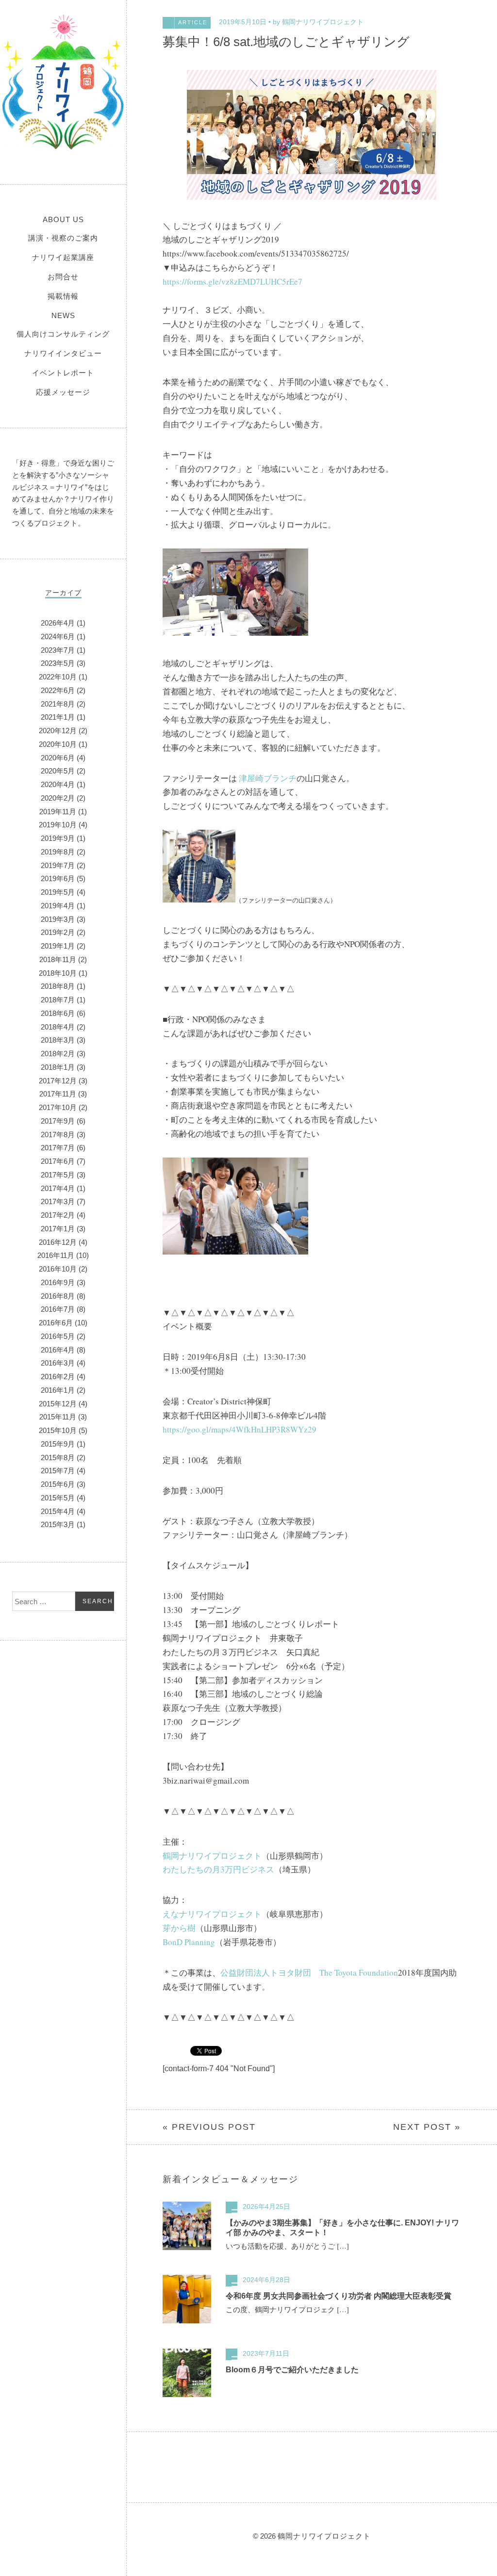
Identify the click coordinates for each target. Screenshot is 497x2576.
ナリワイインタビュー (63, 353)
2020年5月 (58, 771)
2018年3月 (58, 1040)
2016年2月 (58, 1377)
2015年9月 (58, 1444)
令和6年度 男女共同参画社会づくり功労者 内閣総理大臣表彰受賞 (339, 2296)
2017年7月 (58, 1148)
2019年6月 (58, 878)
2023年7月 (58, 650)
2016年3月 (58, 1363)
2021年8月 (58, 704)
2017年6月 (58, 1161)
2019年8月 (58, 852)
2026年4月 (58, 623)
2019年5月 (58, 892)
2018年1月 (58, 1067)
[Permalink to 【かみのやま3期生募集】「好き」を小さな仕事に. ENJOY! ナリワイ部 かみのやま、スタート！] (187, 2248)
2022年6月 (58, 690)
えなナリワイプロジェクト (212, 1914)
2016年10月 (58, 1269)
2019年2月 (58, 932)
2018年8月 (58, 986)
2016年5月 (58, 1336)
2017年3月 (58, 1201)
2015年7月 (58, 1471)
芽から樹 (179, 1928)
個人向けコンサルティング (63, 334)
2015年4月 (58, 1511)
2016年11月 (56, 1255)
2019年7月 (58, 865)
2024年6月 (58, 636)
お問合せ (63, 277)
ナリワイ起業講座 (63, 257)
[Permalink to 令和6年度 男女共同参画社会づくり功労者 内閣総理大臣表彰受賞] (187, 2321)
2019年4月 (58, 906)
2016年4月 (58, 1350)
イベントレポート (63, 373)
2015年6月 (58, 1484)
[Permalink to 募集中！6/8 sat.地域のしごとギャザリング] (312, 197)
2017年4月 (58, 1188)
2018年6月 (58, 1013)
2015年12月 (58, 1404)
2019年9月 (58, 838)
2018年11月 (58, 959)
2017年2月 (58, 1215)
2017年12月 (58, 1081)
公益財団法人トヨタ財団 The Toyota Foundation (309, 1972)
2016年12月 (58, 1242)
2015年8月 (58, 1457)
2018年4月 (58, 1027)
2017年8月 (58, 1135)
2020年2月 (58, 798)
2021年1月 (58, 717)
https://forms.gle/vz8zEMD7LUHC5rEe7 (232, 282)
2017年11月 (58, 1094)
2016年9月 (58, 1282)
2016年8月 (58, 1296)
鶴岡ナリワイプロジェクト (63, 82)
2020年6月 (58, 758)
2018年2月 (58, 1054)
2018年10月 (58, 973)
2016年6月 (56, 1323)
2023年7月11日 (266, 2353)
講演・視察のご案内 (63, 238)
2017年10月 (58, 1107)
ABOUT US (63, 219)
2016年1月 (58, 1390)
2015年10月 (58, 1430)
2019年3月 (58, 919)
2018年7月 (58, 1000)
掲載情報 (63, 296)
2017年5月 (58, 1175)
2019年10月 (58, 825)
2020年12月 (58, 731)
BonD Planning (189, 1942)
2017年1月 (58, 1229)
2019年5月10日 (243, 22)
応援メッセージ (63, 392)
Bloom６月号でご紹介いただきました (292, 2370)
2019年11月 (58, 812)
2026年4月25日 (266, 2206)
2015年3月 (58, 1524)
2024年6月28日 (266, 2280)
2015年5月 (58, 1498)
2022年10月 (58, 677)
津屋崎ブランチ (268, 778)
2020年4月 (58, 784)
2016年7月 (58, 1309)
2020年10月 (58, 744)
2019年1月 (58, 946)
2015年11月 (58, 1417)
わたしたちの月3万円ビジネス (218, 1869)
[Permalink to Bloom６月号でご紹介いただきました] (187, 2395)
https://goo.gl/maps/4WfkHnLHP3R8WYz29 (240, 1429)
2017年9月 (58, 1121)
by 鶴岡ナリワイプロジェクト (318, 22)
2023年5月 (58, 663)
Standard (232, 2207)
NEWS (63, 315)
